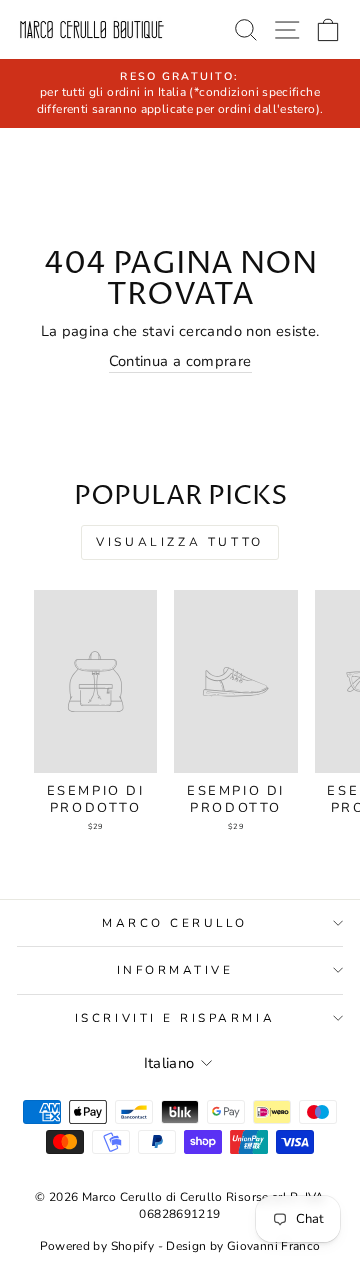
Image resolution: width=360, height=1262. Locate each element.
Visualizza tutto (180, 542)
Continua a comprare (180, 361)
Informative (175, 970)
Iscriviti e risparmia (175, 1018)
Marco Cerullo (175, 923)
